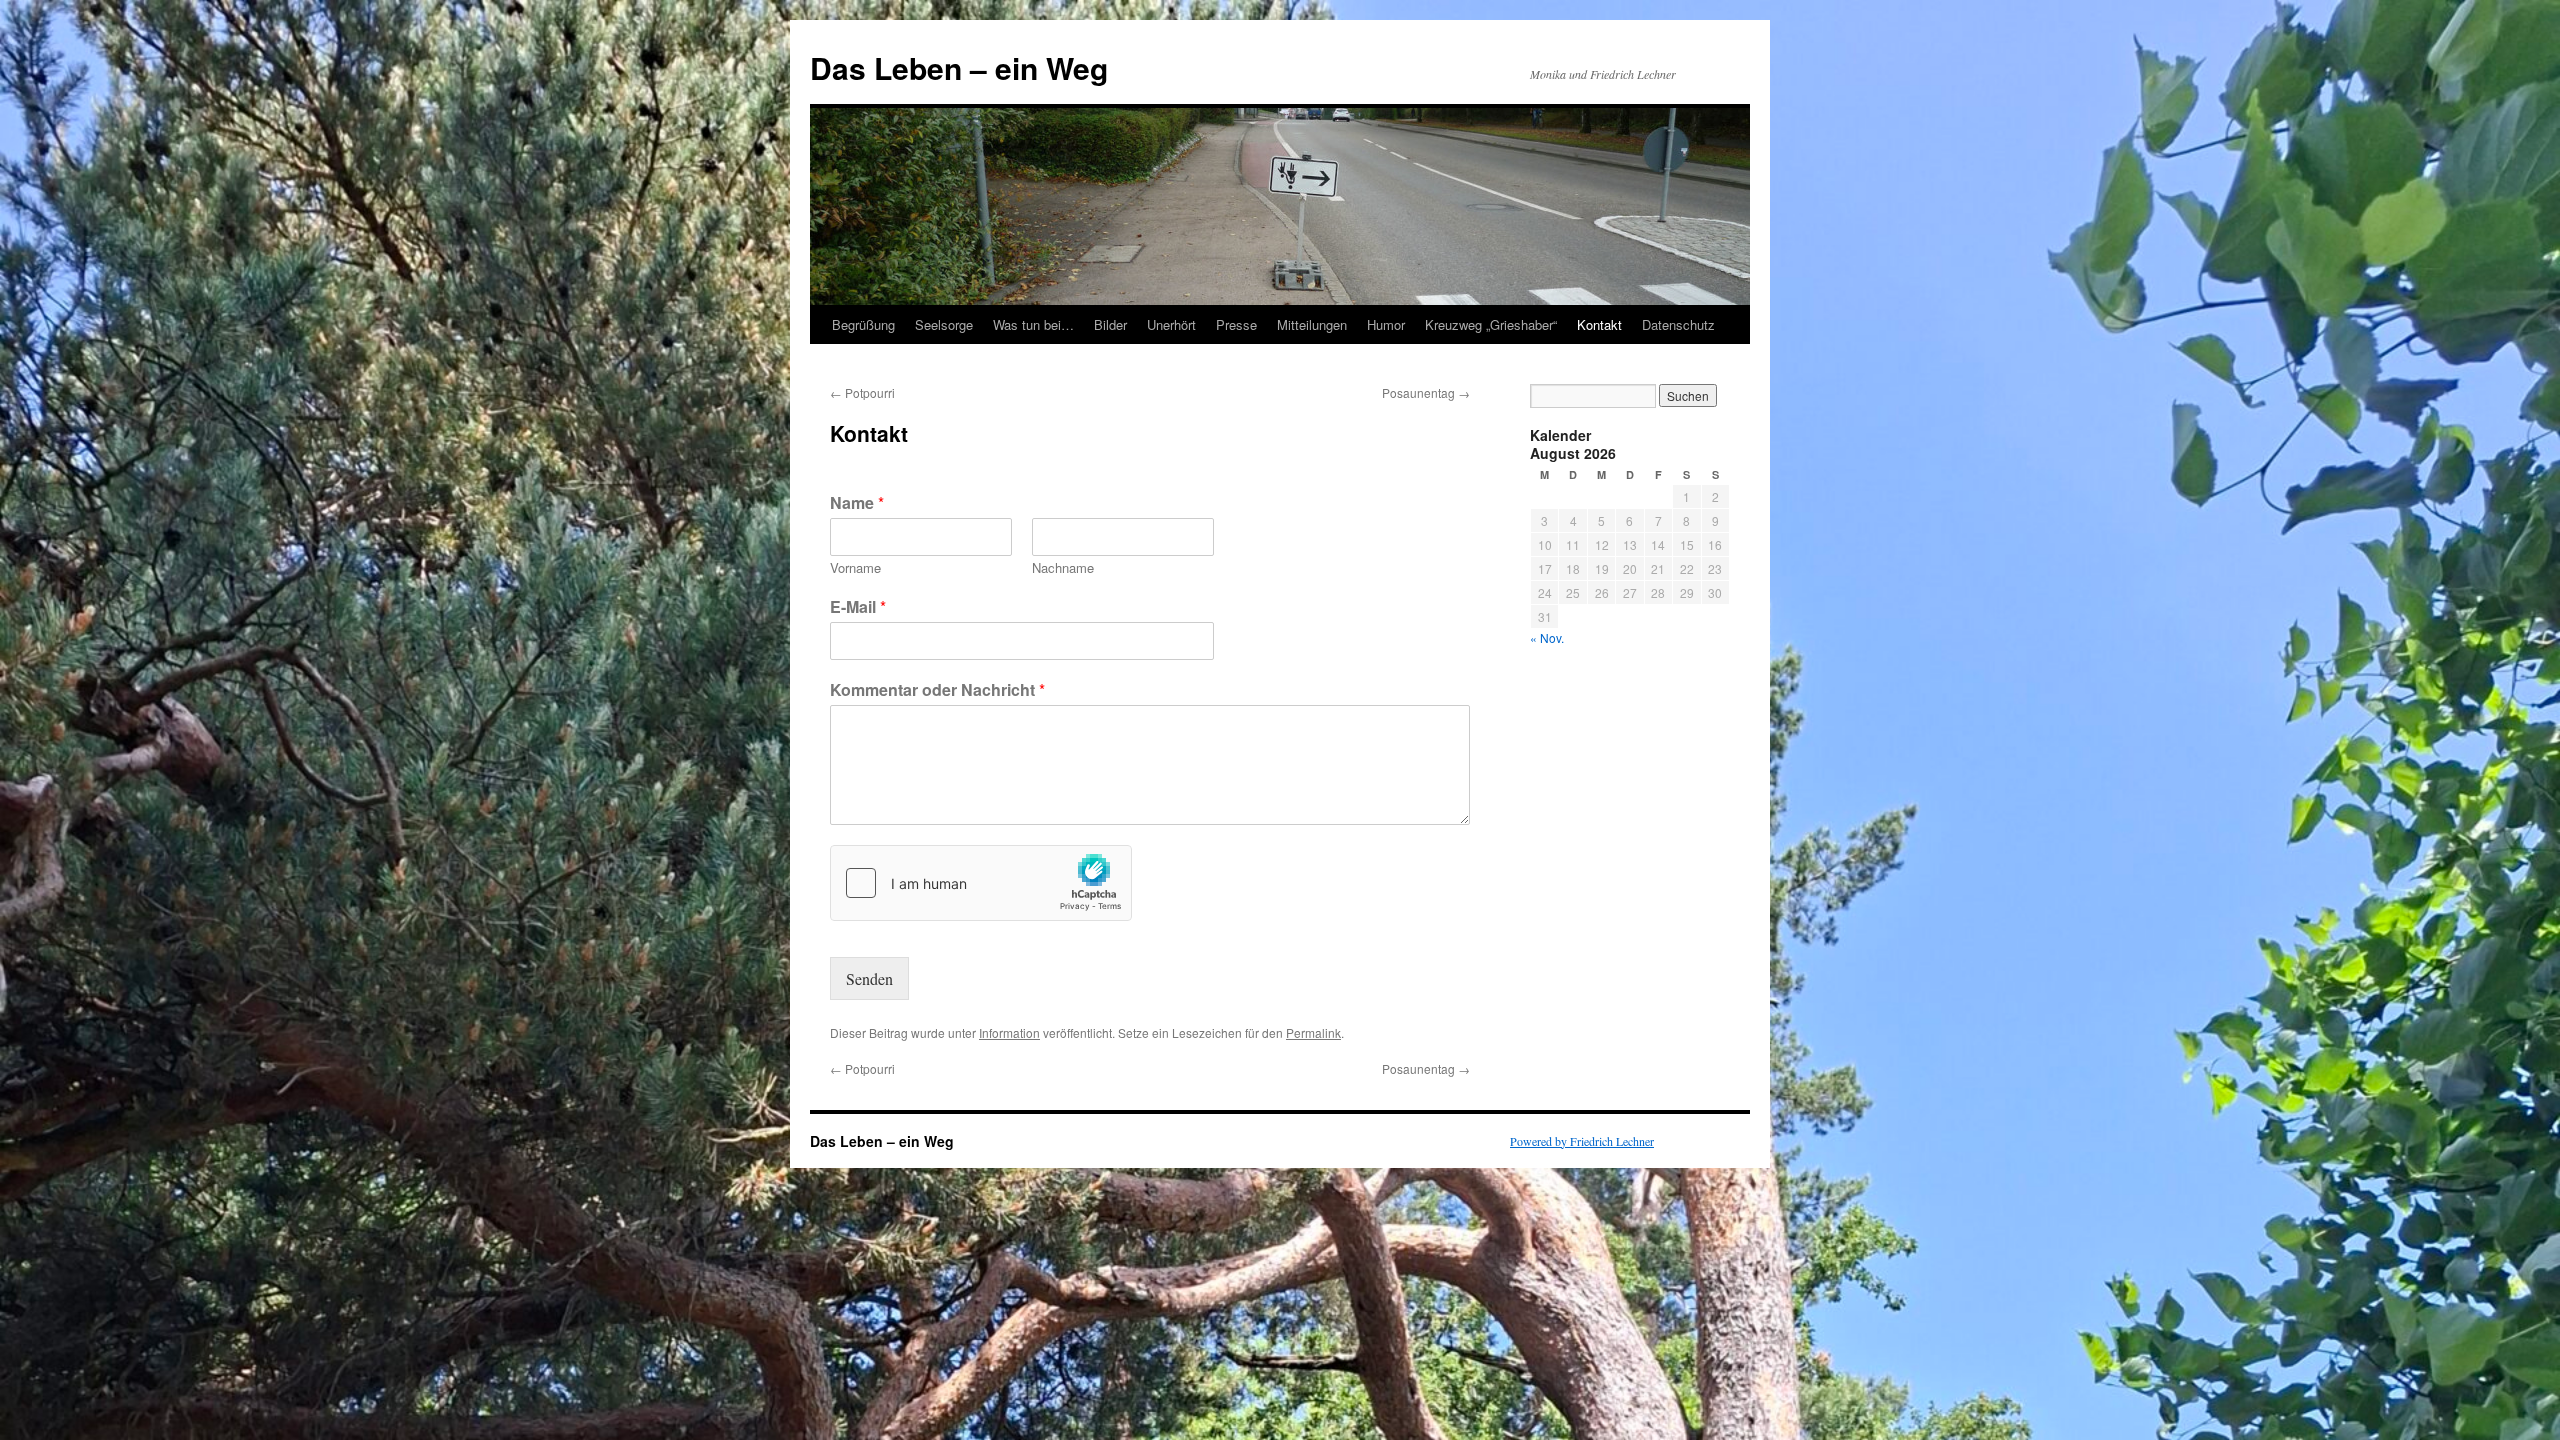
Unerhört (1171, 324)
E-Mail (858, 607)
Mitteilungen (1312, 324)
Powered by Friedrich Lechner (1582, 1141)
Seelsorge (944, 324)
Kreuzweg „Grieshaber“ (1491, 324)
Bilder (1110, 324)
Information (1009, 1032)
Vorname (855, 568)
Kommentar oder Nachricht (937, 690)
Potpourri (862, 392)
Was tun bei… (1033, 324)
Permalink (1313, 1032)
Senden (869, 978)
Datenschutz (1678, 324)
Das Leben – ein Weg (959, 67)
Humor (1386, 324)
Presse (1236, 324)
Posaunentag (1426, 392)
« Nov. (1547, 637)
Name (857, 503)
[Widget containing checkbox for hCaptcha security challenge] (981, 883)
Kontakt (1599, 324)
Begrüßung (863, 324)
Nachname (1063, 568)
